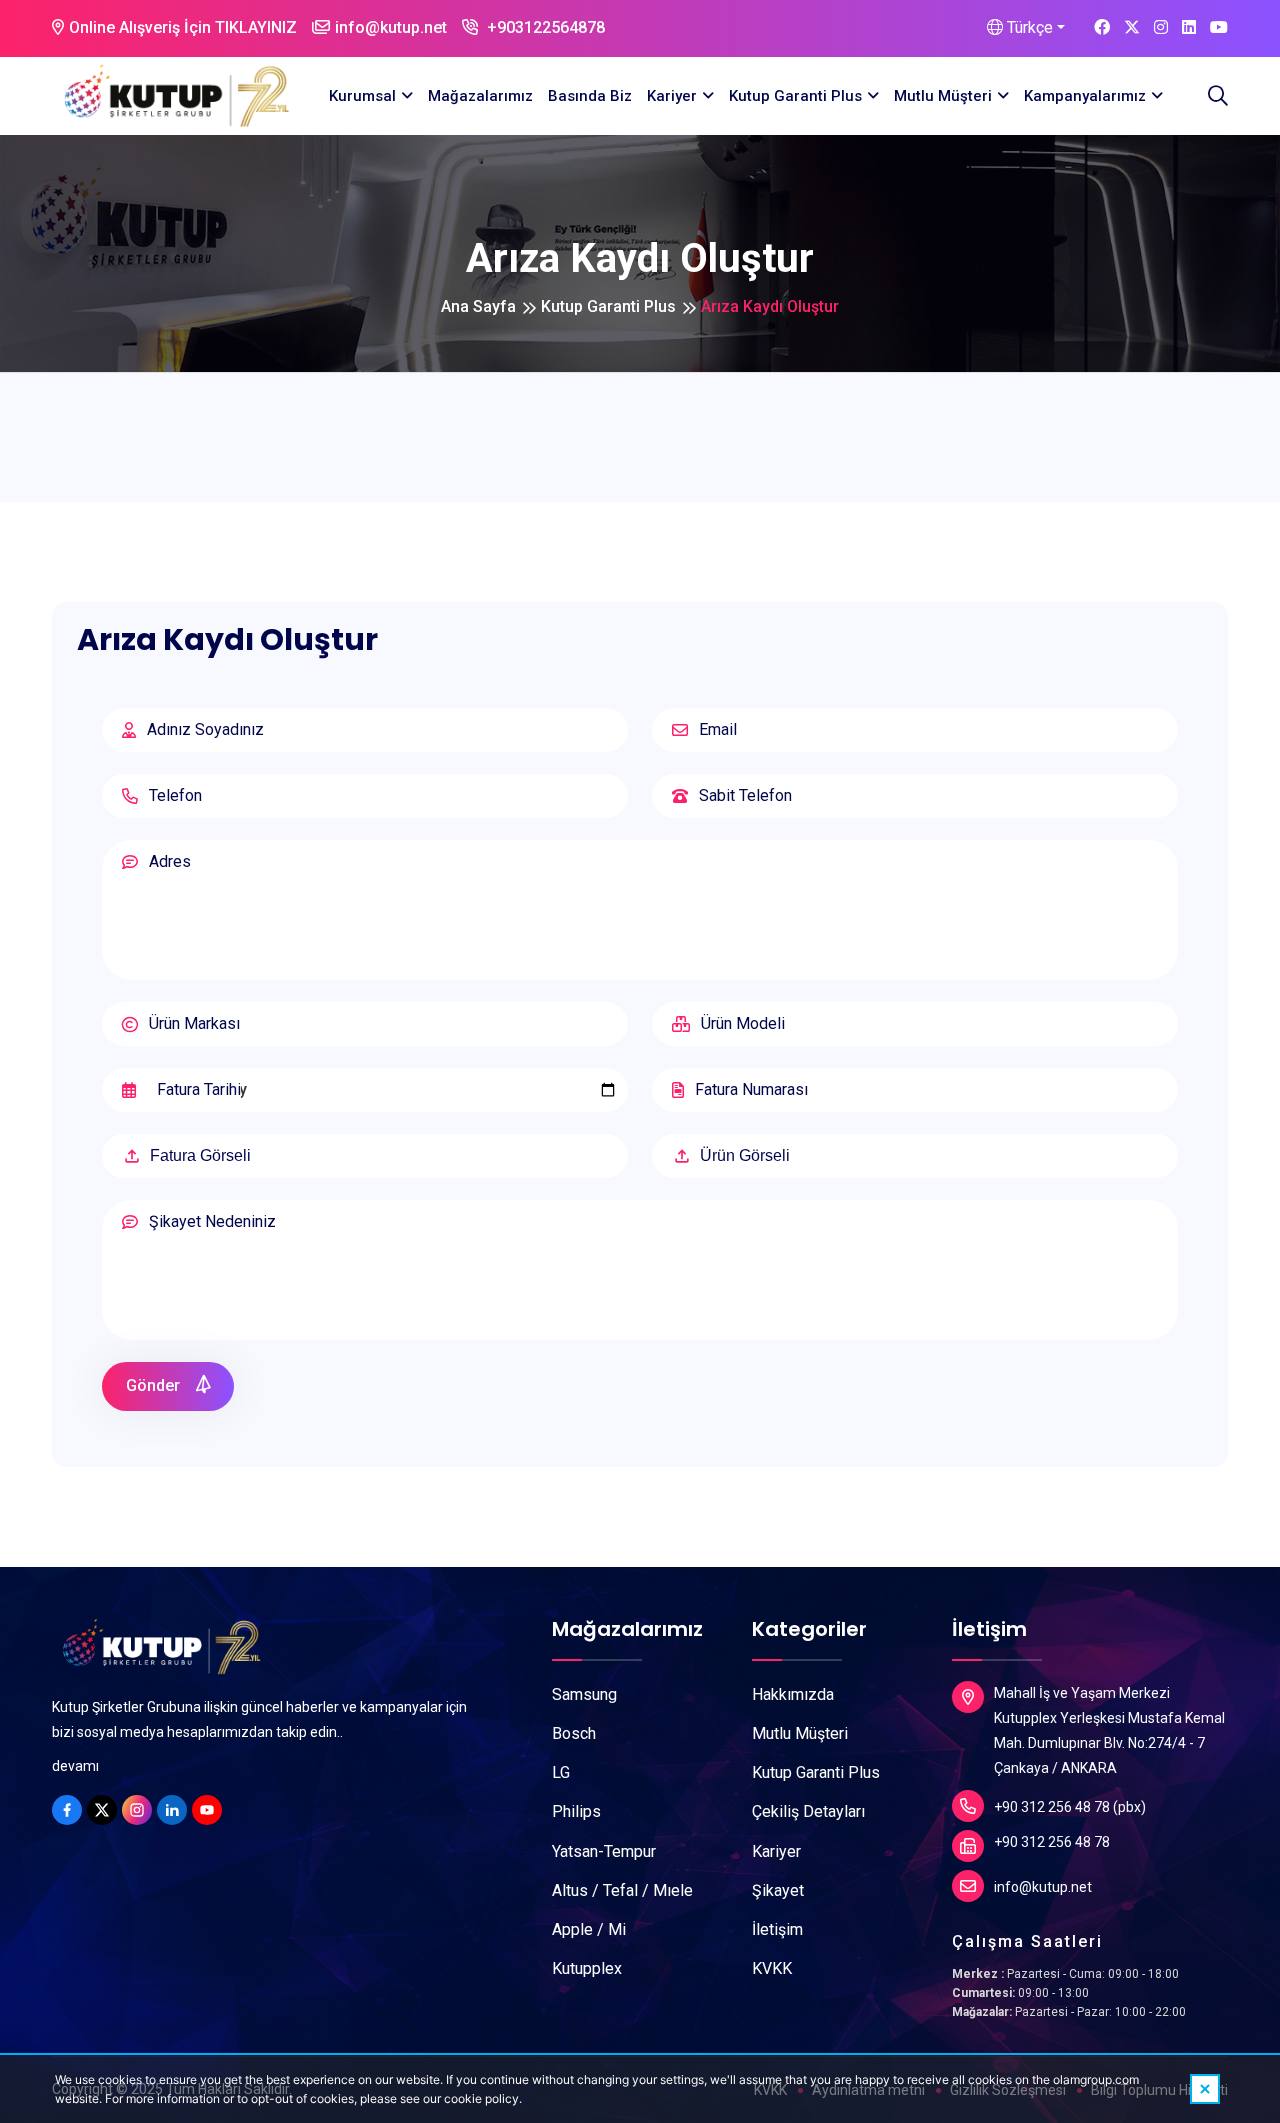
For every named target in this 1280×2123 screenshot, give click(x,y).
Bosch (574, 1733)
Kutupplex (587, 1968)
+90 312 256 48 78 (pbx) (1070, 1807)
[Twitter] (102, 1810)
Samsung (584, 1694)
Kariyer (672, 96)
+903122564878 (544, 27)
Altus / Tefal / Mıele (622, 1890)
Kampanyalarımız (1085, 96)
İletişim (777, 1929)
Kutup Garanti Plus (795, 96)
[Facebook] (67, 1810)
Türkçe (1028, 27)
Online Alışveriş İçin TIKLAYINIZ (183, 27)
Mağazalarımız (480, 96)
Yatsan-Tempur (604, 1851)
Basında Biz (590, 96)
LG (561, 1772)
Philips (576, 1811)
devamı (75, 1766)
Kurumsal (362, 96)
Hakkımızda (793, 1694)
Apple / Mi (589, 1929)
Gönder (155, 1385)
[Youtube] (207, 1810)
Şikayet (778, 1890)
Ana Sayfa (478, 306)
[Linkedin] (172, 1810)
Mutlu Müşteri (943, 96)
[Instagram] (137, 1810)
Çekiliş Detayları (808, 1811)
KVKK (772, 1968)
